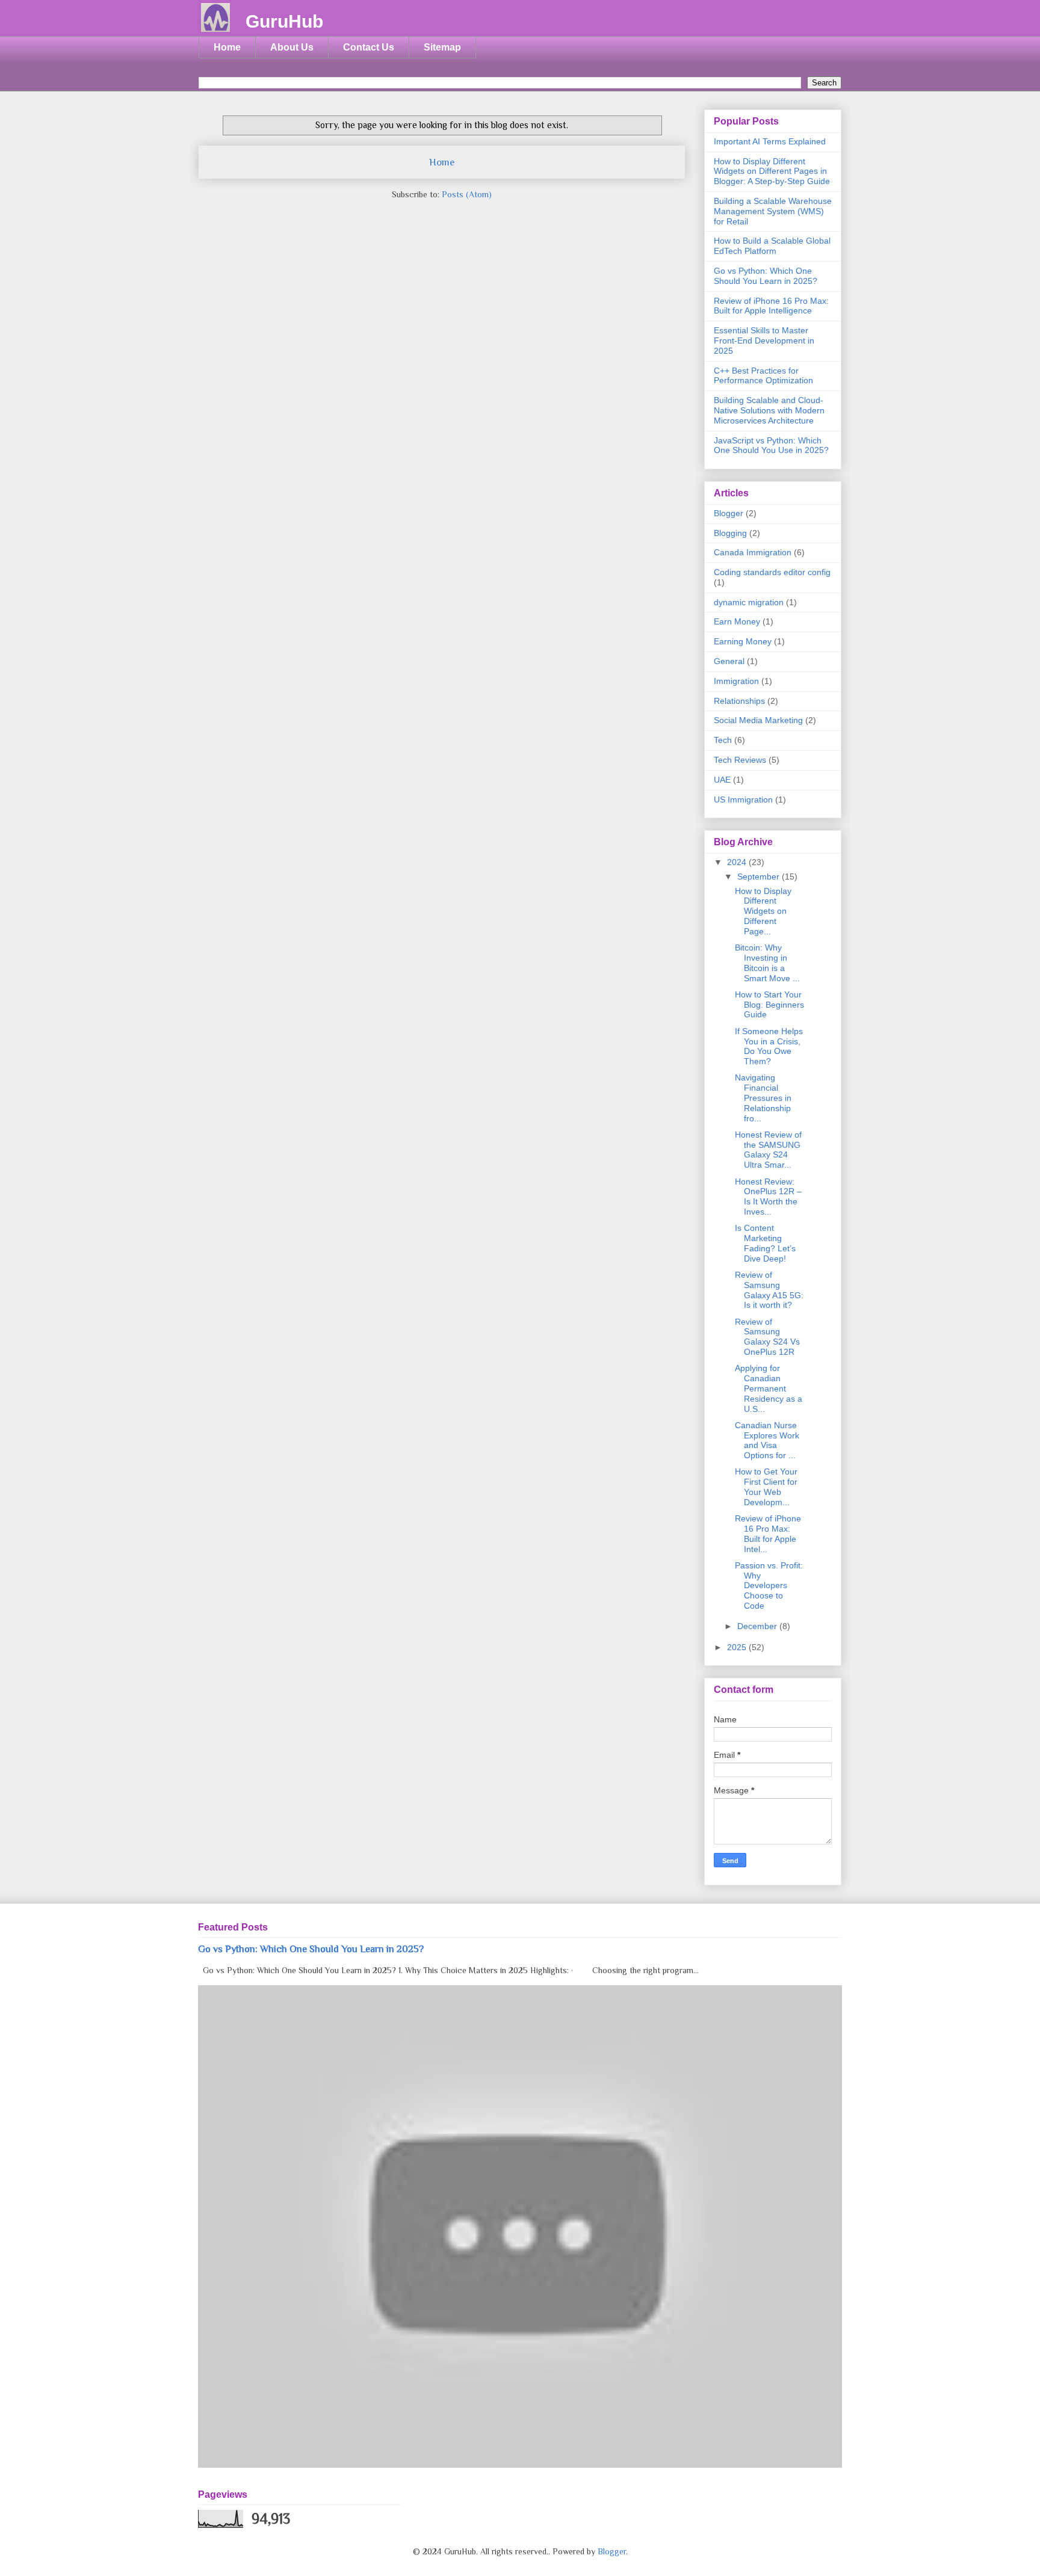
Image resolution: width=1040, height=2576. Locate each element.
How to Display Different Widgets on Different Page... (763, 911)
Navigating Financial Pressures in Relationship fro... (763, 1098)
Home (227, 47)
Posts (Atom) (467, 194)
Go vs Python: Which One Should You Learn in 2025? (766, 276)
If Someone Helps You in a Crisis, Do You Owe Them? (769, 1046)
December (758, 1626)
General (729, 661)
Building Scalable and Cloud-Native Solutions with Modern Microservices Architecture (769, 410)
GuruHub (284, 21)
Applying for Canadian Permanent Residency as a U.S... (769, 1388)
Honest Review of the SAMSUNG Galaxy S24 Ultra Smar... (768, 1150)
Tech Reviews (740, 760)
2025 (738, 1647)
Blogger (729, 513)
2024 (738, 862)
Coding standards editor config (772, 572)
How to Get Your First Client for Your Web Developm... (766, 1487)
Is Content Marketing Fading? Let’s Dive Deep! (765, 1243)
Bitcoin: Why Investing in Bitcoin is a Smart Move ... (767, 963)
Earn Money (737, 621)
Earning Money (743, 641)
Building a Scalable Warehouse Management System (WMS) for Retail (773, 211)
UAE (722, 780)
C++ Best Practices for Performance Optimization (763, 376)
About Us (292, 47)
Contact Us (369, 47)
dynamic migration (749, 602)
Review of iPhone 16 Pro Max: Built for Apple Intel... (768, 1533)
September (760, 877)
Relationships (739, 701)
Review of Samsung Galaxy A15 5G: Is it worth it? (769, 1290)
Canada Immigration (753, 552)
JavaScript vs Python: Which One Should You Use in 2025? (771, 445)
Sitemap (442, 47)
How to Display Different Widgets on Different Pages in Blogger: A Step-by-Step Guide (772, 171)
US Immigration (743, 800)
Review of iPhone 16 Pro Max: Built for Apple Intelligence (771, 306)
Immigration (736, 681)
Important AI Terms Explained (770, 141)
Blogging (730, 533)
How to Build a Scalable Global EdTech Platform (772, 246)
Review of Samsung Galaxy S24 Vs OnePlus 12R (767, 1337)
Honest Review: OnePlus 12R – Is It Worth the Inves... (768, 1197)
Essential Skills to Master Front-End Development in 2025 (764, 340)
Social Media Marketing (758, 720)
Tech (723, 740)
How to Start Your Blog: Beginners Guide (769, 1005)
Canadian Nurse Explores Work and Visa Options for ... (767, 1440)
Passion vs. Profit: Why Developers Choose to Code (769, 1585)
